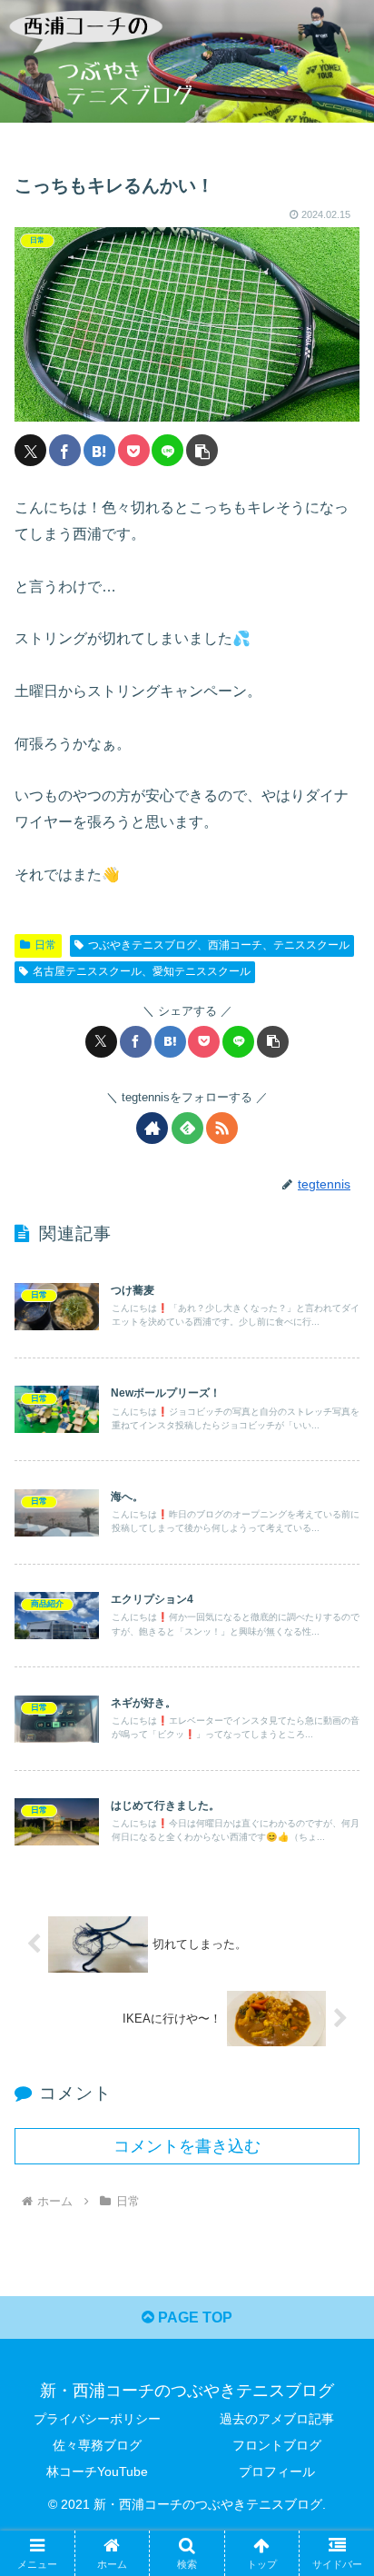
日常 (45, 945)
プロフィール (277, 2472)
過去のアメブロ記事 (277, 2419)
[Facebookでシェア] (65, 450)
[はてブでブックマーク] (99, 450)
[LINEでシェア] (167, 450)
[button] (202, 450)
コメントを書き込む (187, 2146)
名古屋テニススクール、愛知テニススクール (142, 971)
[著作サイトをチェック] (152, 1128)
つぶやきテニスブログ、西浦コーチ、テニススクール (219, 945)
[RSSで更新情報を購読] (222, 1128)
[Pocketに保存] (134, 450)
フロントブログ (277, 2445)
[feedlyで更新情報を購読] (187, 1128)
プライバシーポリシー (97, 2419)
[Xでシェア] (30, 450)
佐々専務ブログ (97, 2445)
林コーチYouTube (97, 2472)
